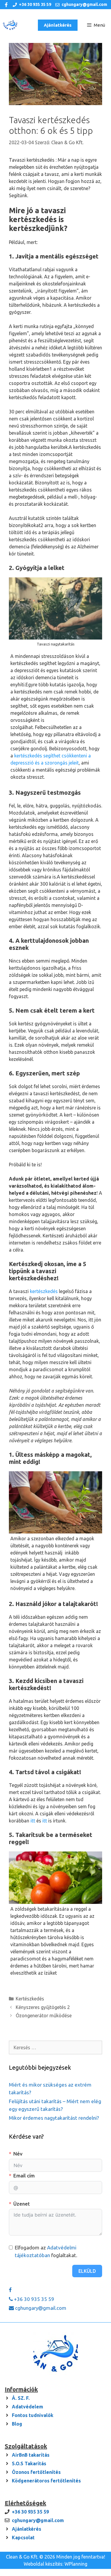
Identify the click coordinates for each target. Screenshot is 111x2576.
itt (33, 1821)
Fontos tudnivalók (33, 2415)
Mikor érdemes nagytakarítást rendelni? (54, 2118)
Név (18, 2154)
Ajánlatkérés (58, 25)
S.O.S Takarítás (29, 2463)
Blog (17, 2424)
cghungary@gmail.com (84, 4)
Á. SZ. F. (21, 2398)
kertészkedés (44, 1291)
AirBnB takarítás (31, 2455)
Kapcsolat (23, 2538)
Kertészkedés (30, 1999)
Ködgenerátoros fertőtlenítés (46, 2481)
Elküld (87, 2271)
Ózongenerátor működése (44, 2015)
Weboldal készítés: (44, 2564)
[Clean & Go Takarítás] (11, 25)
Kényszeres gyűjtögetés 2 (43, 2007)
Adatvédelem (28, 2407)
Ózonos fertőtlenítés (36, 2472)
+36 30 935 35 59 (35, 4)
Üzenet (22, 2204)
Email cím (24, 2176)
